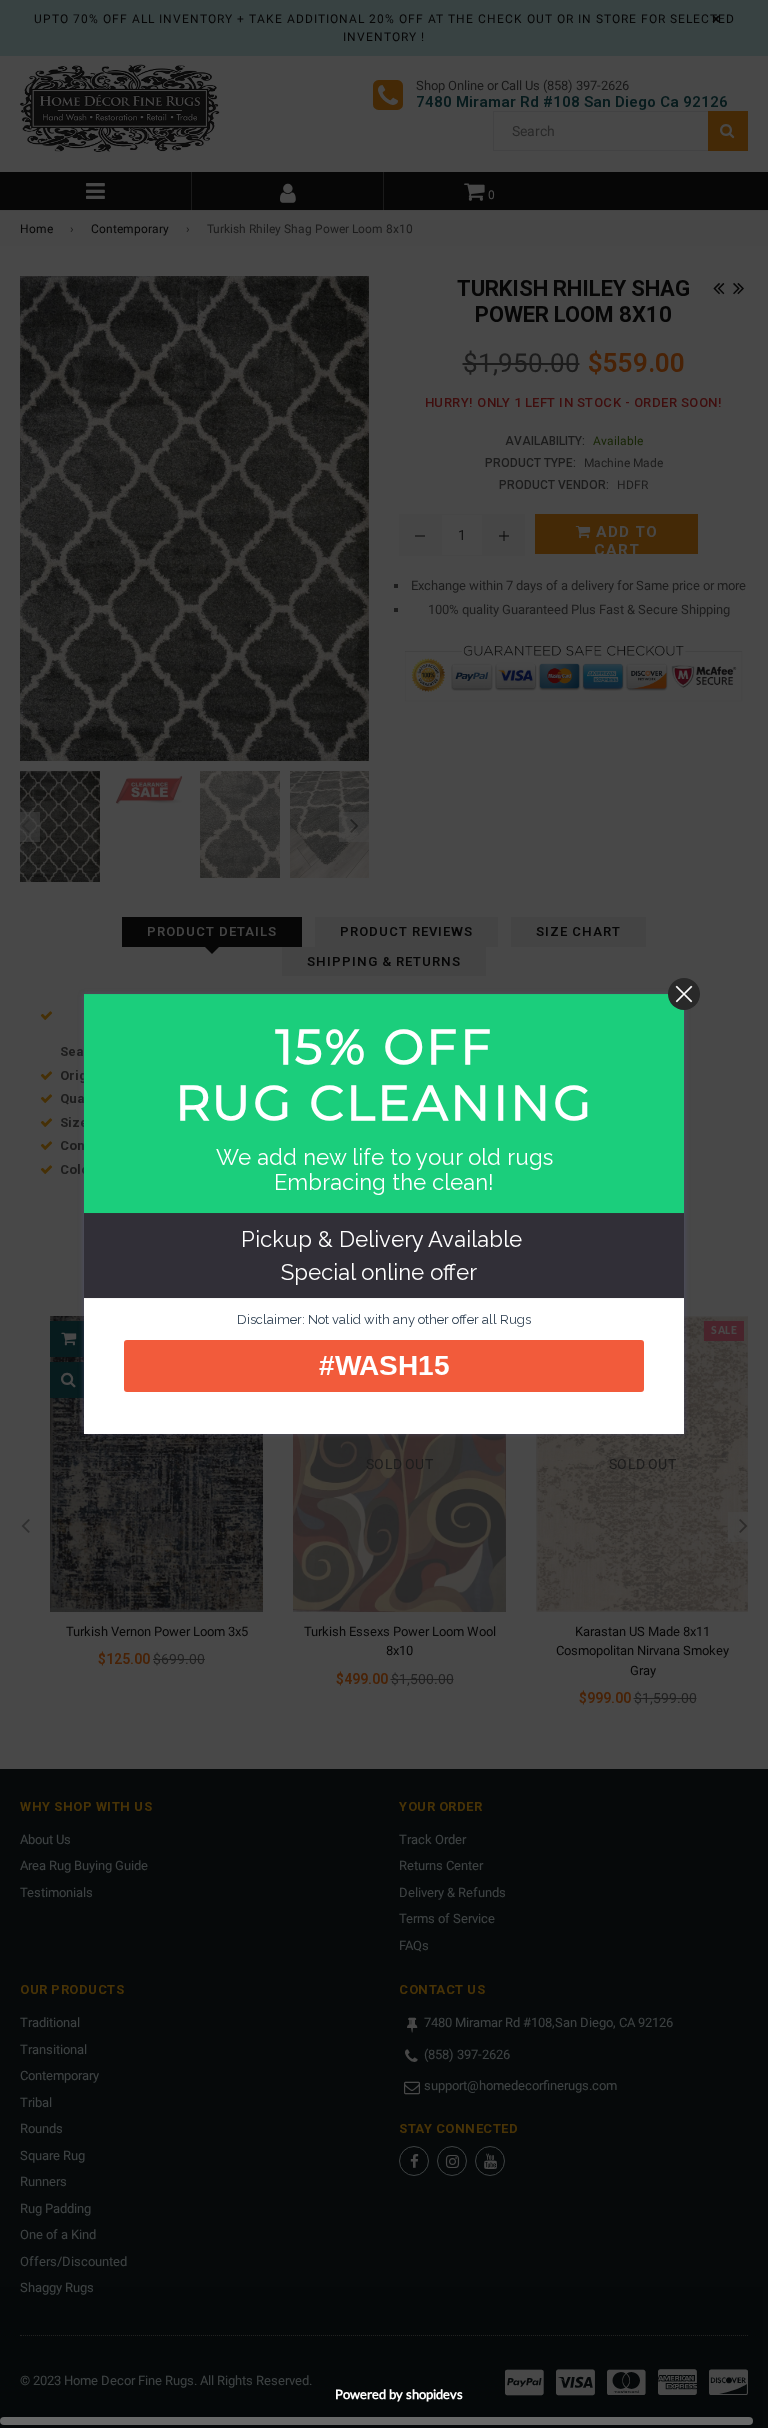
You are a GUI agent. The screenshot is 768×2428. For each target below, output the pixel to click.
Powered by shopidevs (399, 2394)
